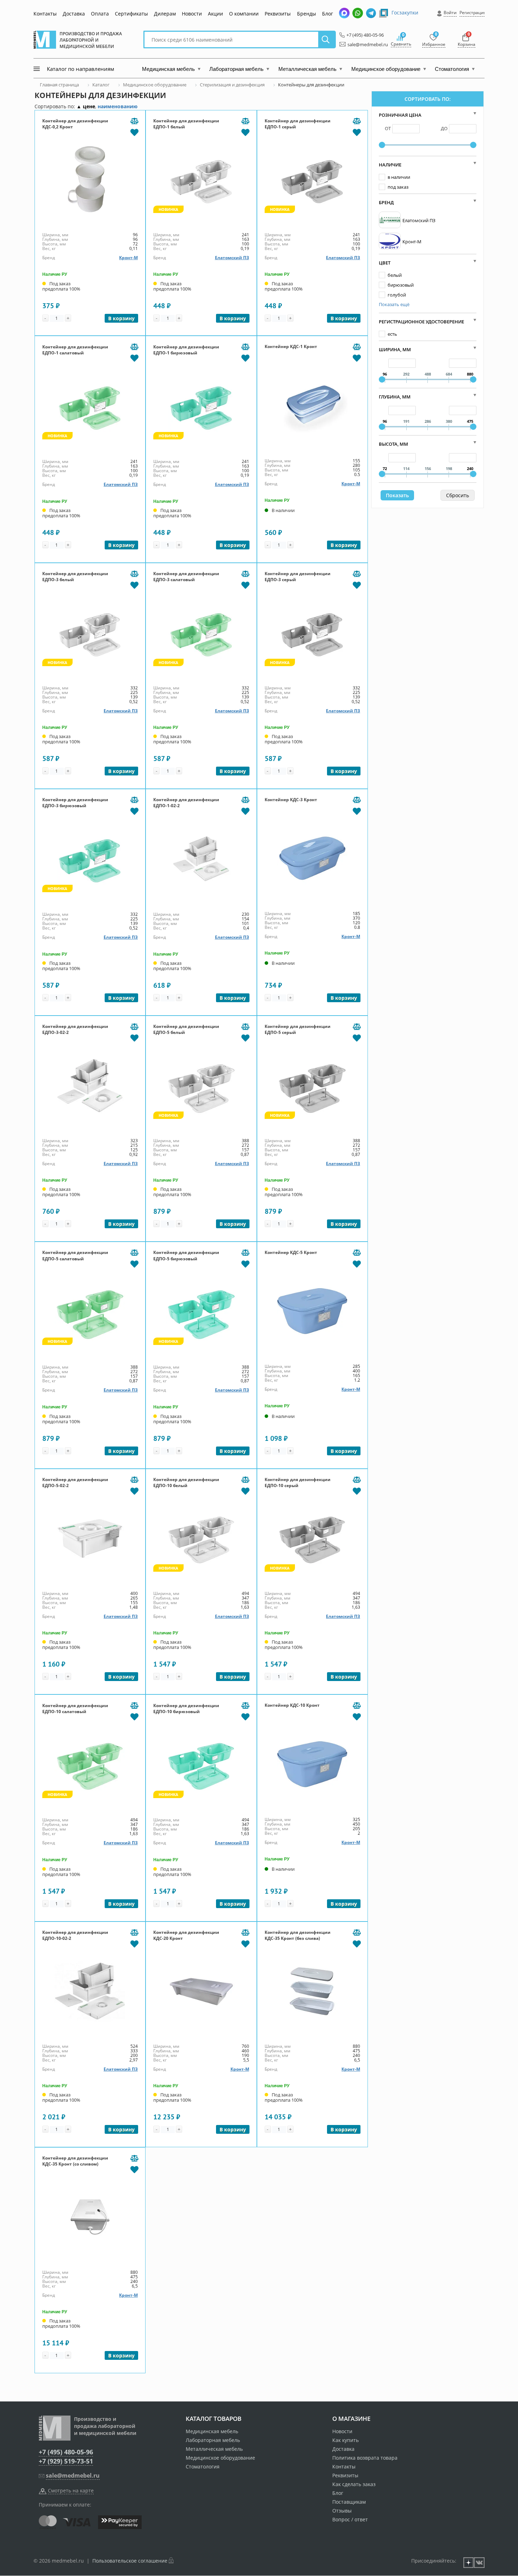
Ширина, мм (395, 349)
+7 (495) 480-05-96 (363, 35)
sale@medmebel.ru (364, 44)
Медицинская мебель (212, 2431)
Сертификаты (131, 14)
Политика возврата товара (365, 2458)
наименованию (118, 106)
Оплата (100, 14)
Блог (328, 14)
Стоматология (203, 2467)
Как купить (346, 2440)
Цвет (385, 263)
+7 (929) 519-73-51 (66, 2461)
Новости (192, 14)
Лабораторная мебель (213, 2440)
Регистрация (473, 13)
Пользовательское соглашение (130, 2561)
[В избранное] (134, 132)
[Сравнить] (134, 121)
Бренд (386, 202)
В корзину (121, 318)
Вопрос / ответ (350, 2519)
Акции (215, 14)
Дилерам (165, 14)
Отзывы (342, 2511)
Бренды (307, 14)
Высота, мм (393, 444)
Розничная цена (400, 115)
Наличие (390, 165)
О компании (244, 14)
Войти (450, 13)
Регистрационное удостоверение (421, 322)
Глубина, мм (395, 397)
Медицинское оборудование (220, 2458)
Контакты (45, 14)
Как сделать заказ (354, 2484)
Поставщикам (349, 2502)
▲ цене (86, 106)
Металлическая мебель (214, 2449)
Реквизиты (278, 14)
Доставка (74, 14)
